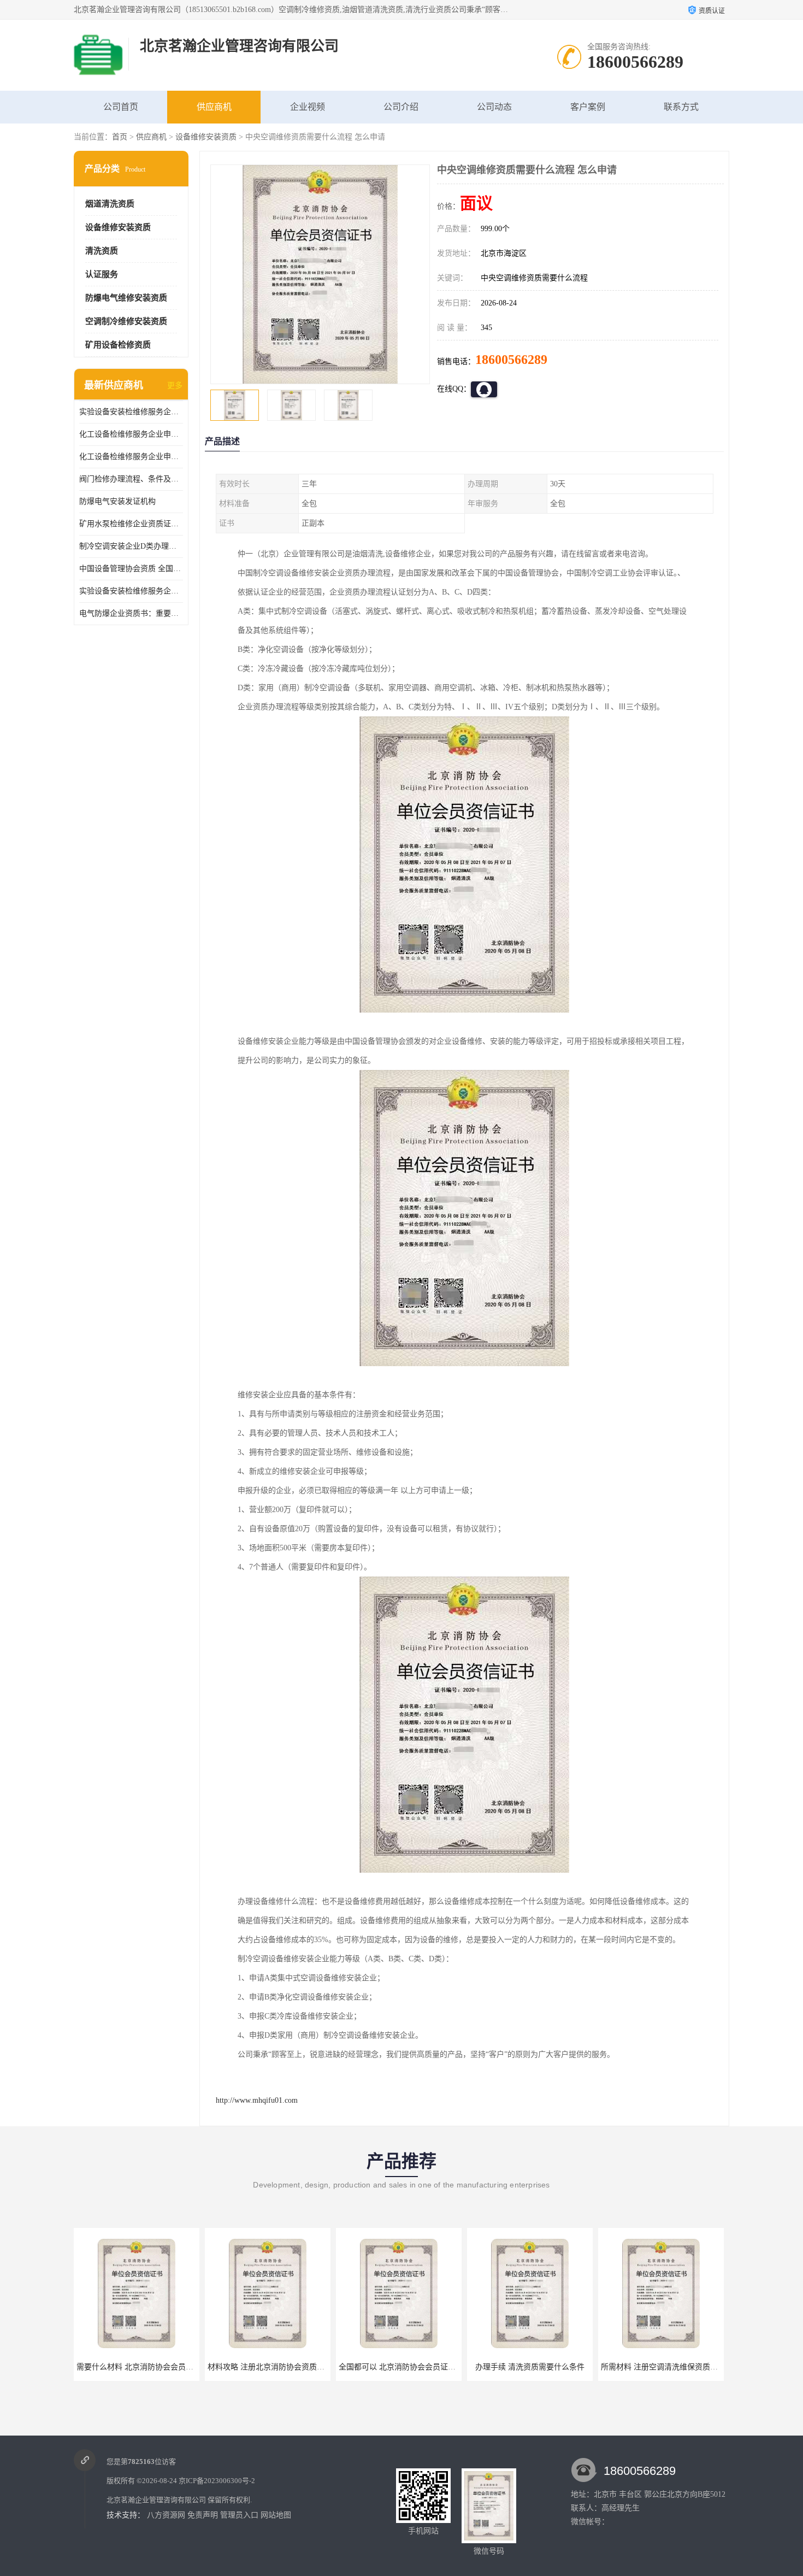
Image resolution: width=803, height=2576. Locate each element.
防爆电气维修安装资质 (126, 298)
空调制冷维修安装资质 (126, 321)
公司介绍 (401, 107)
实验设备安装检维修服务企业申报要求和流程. (131, 591)
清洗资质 (102, 251)
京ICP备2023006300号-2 (217, 2481)
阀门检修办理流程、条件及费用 (131, 479)
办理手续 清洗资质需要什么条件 (399, 2367)
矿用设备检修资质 (118, 345)
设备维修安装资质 (206, 137)
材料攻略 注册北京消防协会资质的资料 (143, 2367)
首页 (120, 137)
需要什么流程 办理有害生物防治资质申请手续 (678, 2367)
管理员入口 (239, 2515)
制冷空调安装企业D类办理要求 (131, 546)
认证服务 (102, 274)
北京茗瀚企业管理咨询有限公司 (156, 2500)
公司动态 (494, 107)
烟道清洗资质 (110, 204)
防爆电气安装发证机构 (117, 501)
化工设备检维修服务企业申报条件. (131, 434)
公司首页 (121, 107)
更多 (175, 386)
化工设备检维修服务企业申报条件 (131, 457)
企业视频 (308, 107)
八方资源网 (166, 2515)
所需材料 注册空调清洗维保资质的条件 (536, 2367)
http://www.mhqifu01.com (257, 2100)
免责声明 (203, 2515)
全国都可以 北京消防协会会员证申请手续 (277, 2367)
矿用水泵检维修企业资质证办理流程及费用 (131, 524)
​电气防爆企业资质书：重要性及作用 (131, 613)
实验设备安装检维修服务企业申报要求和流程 (131, 412)
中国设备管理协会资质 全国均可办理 (131, 569)
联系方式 (681, 107)
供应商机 (214, 107)
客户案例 (588, 107)
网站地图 (276, 2515)
